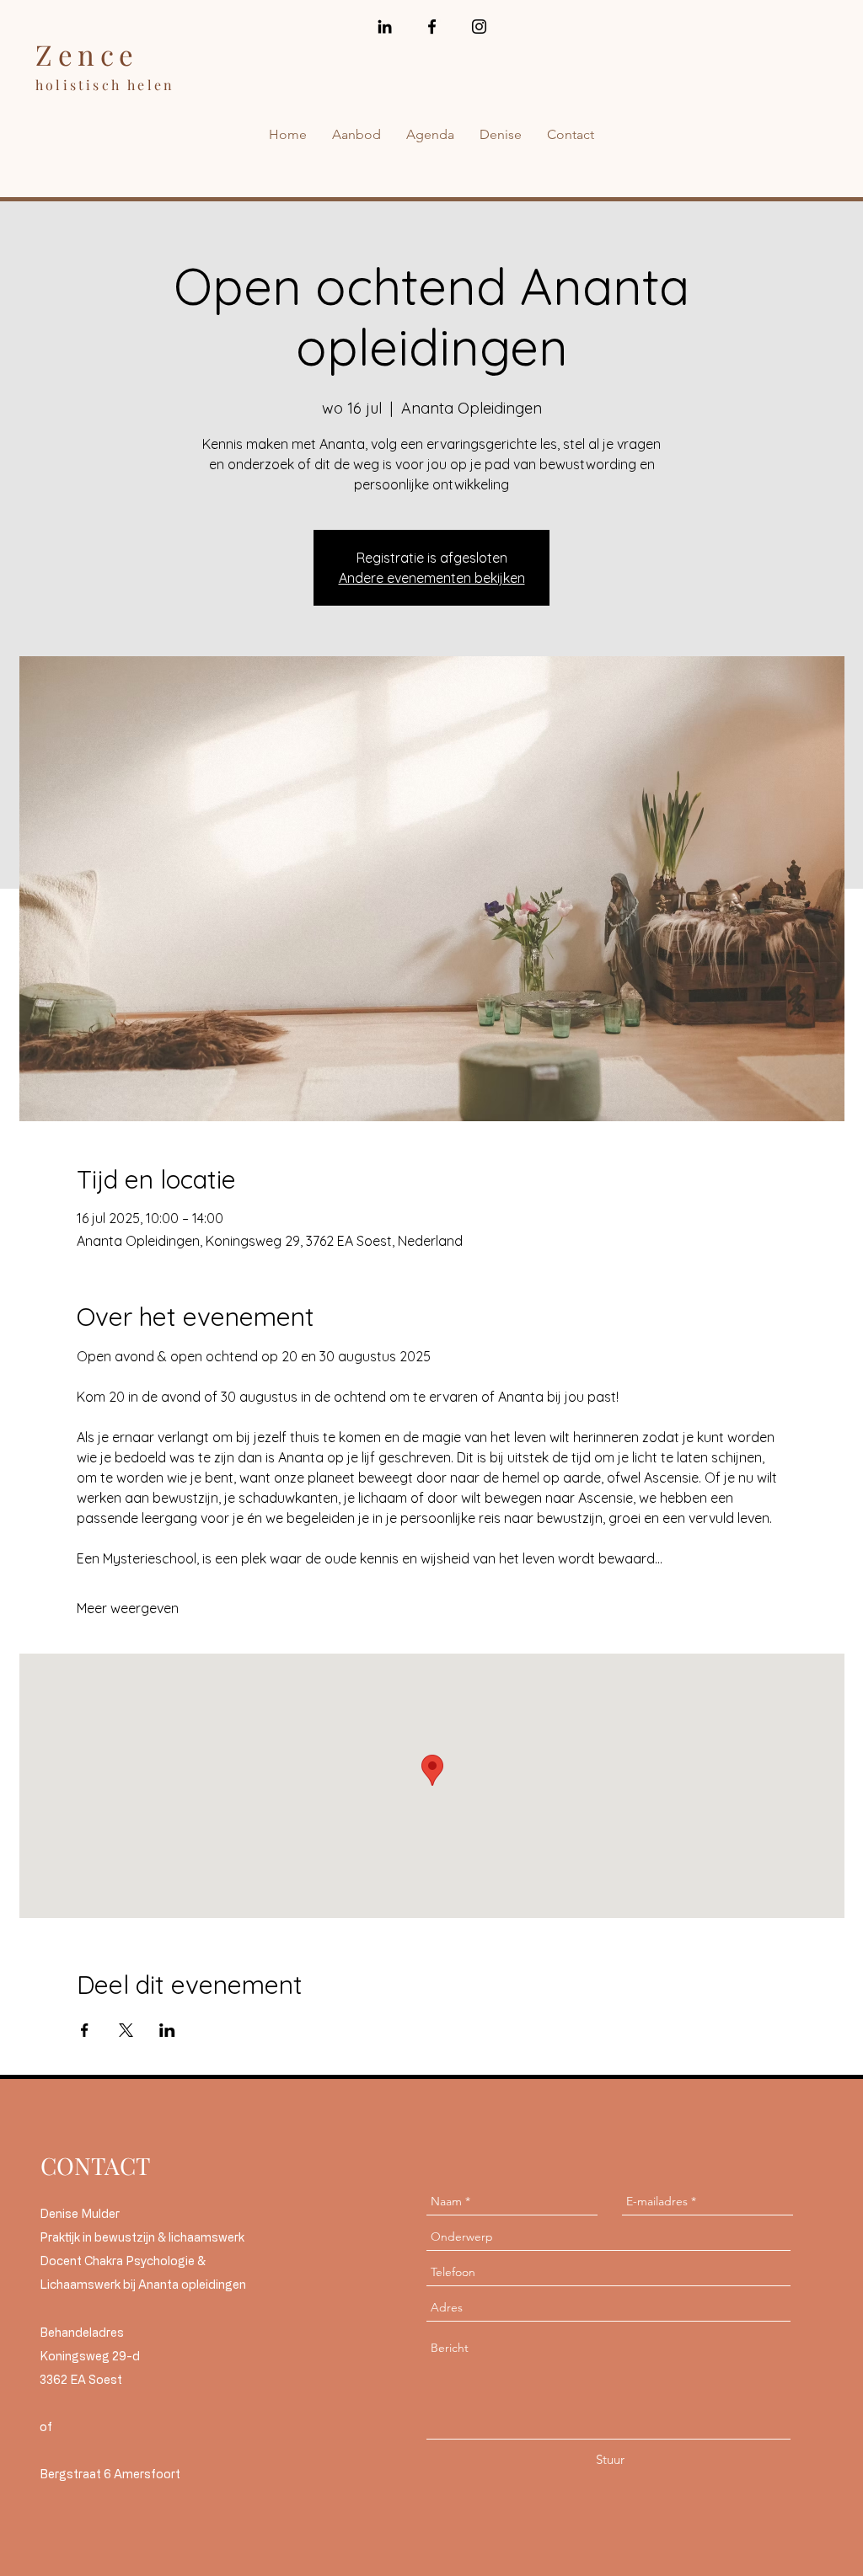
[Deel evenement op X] (126, 2030)
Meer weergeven (128, 1608)
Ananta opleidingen (192, 2284)
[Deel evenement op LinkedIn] (167, 2030)
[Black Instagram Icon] (479, 27)
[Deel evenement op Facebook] (85, 2030)
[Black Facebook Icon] (432, 27)
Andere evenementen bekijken (432, 578)
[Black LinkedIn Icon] (385, 27)
